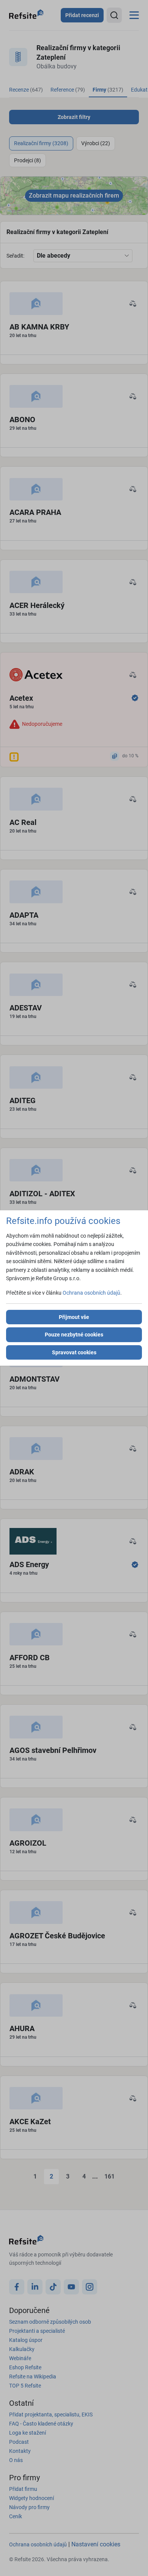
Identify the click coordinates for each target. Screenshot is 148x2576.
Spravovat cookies (74, 1352)
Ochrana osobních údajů (91, 1293)
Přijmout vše (74, 1317)
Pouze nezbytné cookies (74, 1335)
